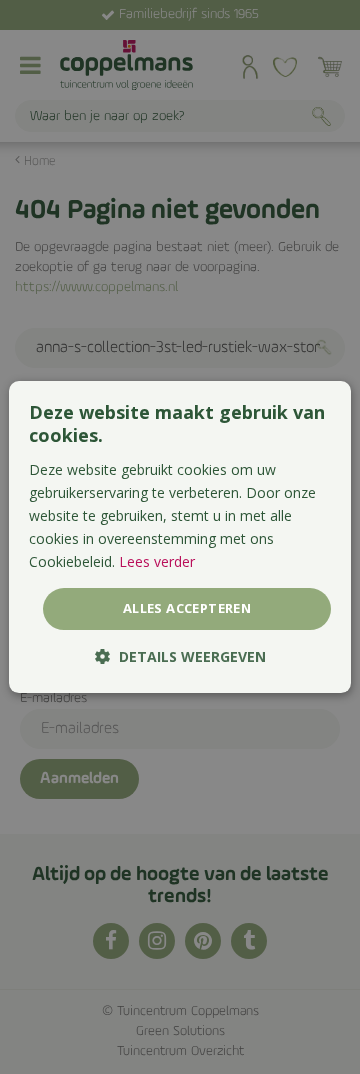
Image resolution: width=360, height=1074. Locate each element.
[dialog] (180, 537)
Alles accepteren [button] (187, 608)
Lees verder (157, 561)
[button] (180, 656)
